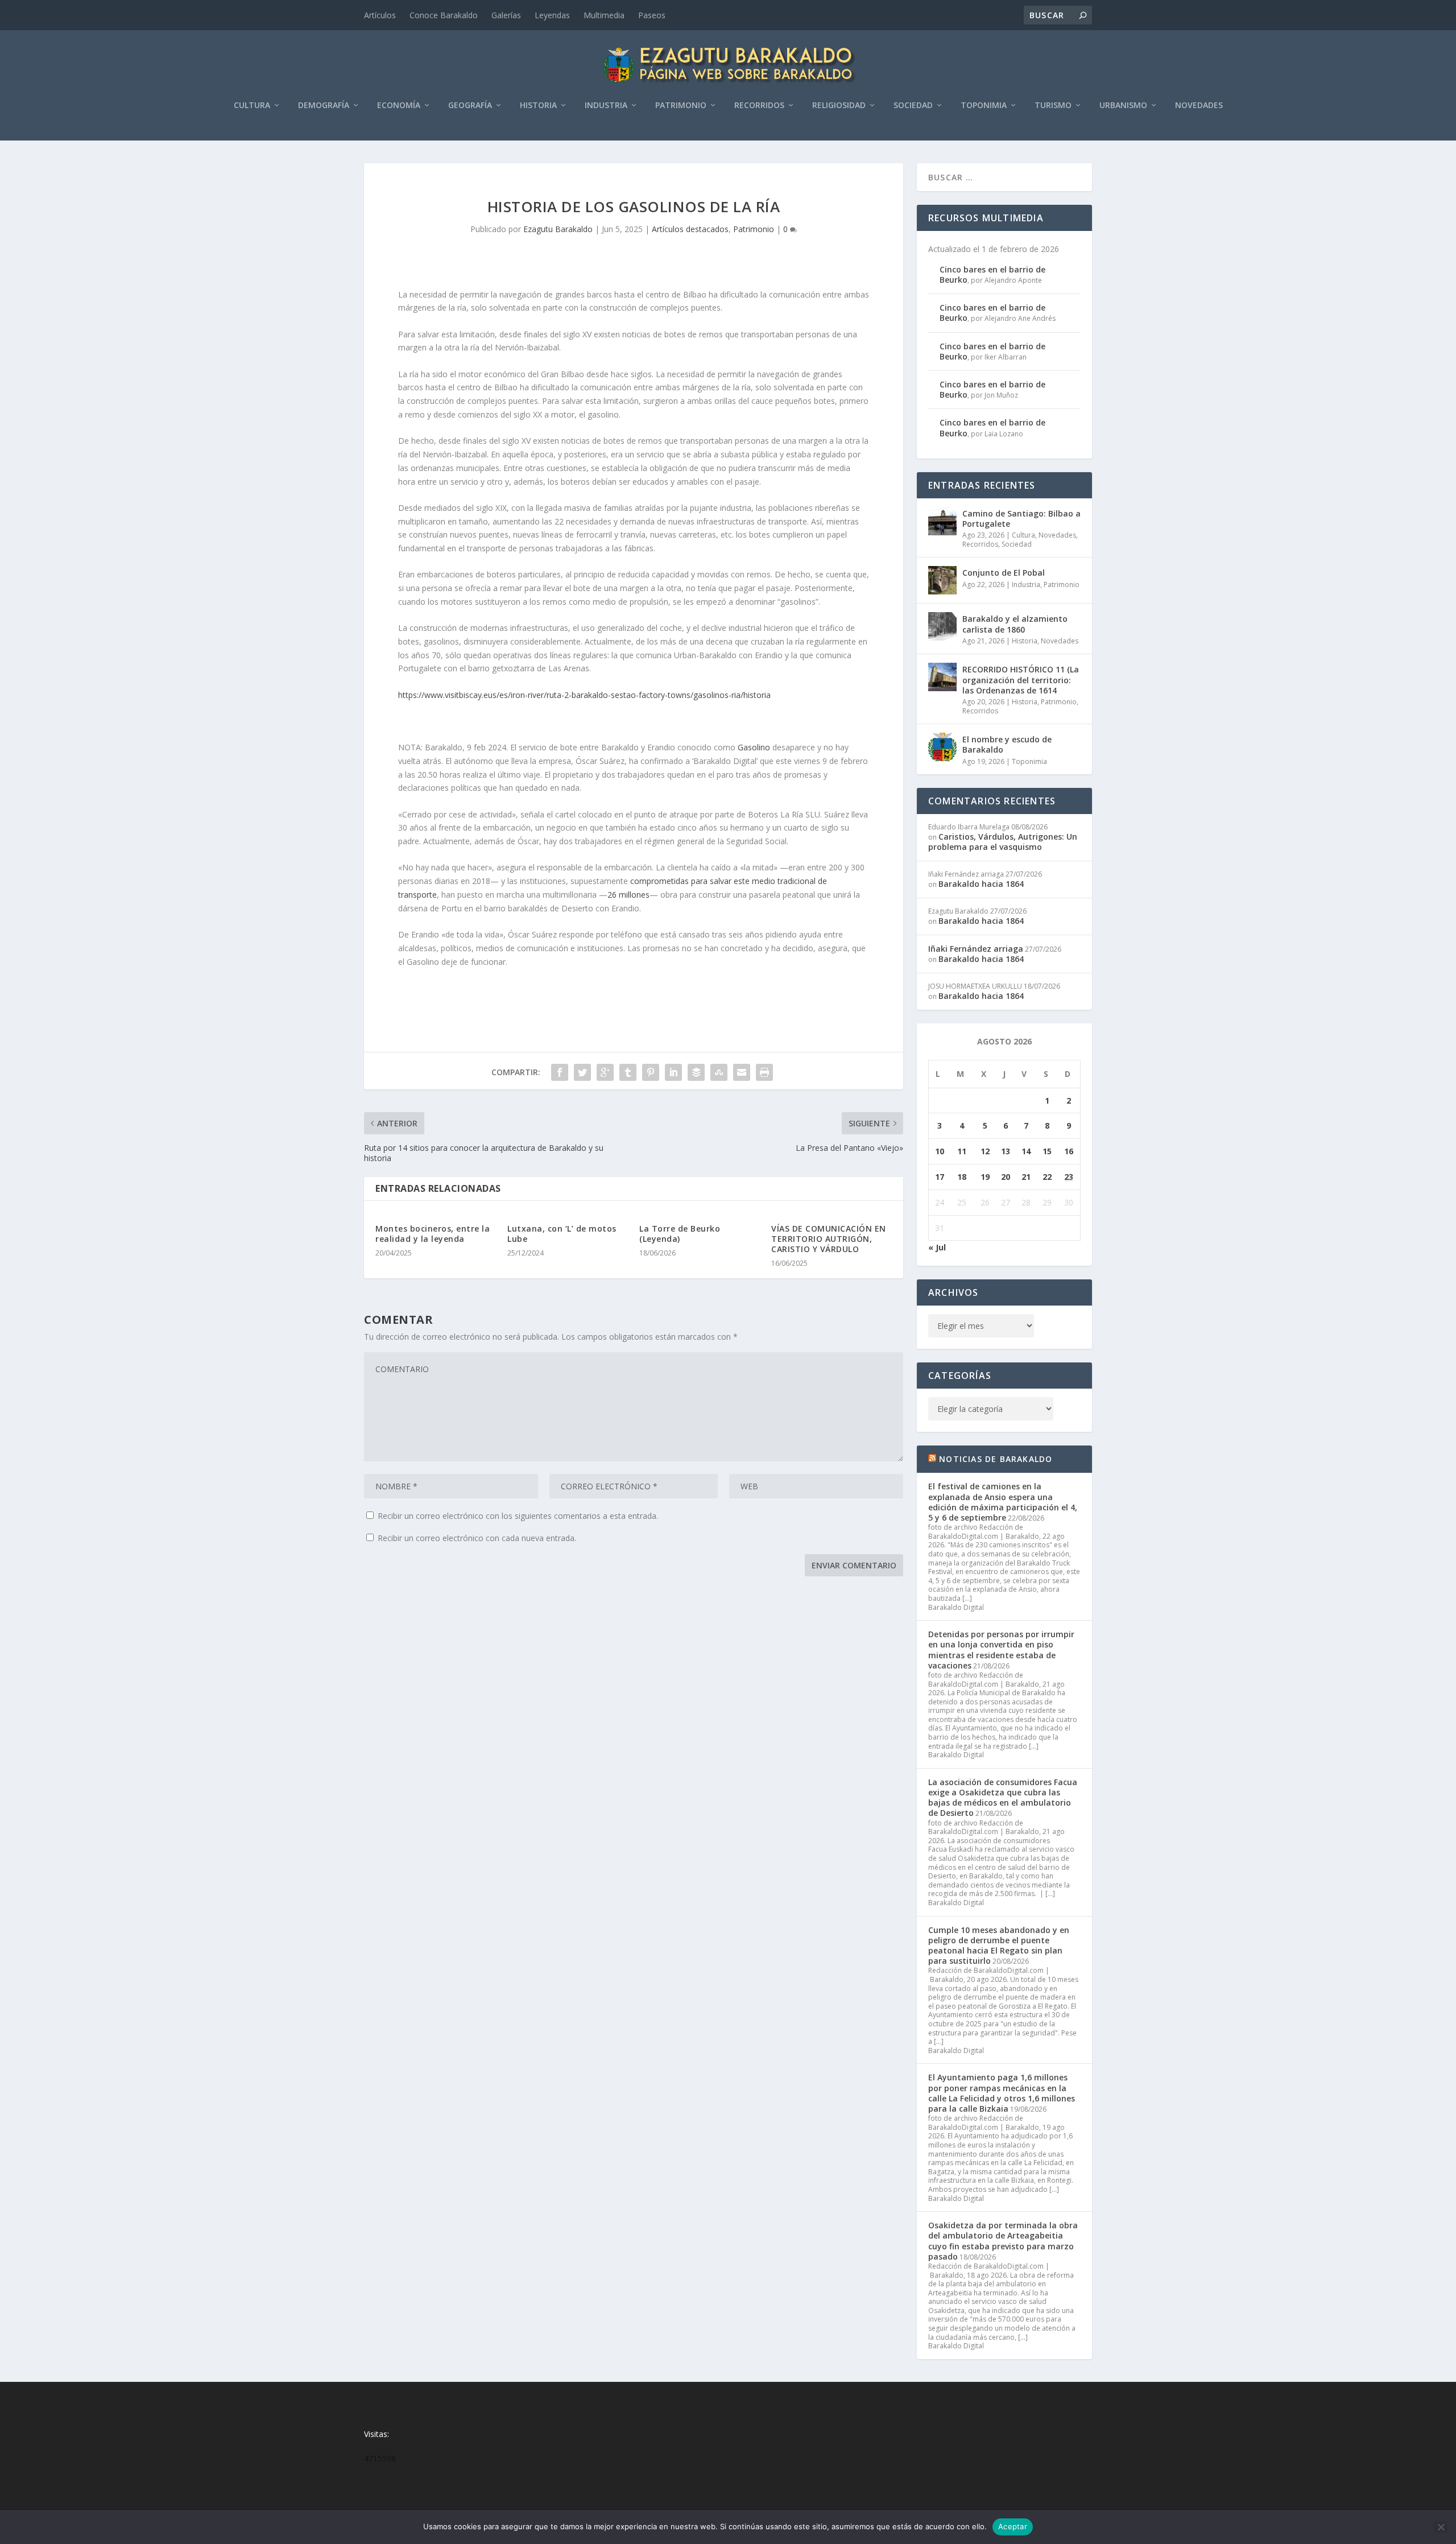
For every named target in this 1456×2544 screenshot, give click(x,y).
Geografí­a (470, 106)
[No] (1441, 2527)
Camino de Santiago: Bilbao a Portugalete (1021, 519)
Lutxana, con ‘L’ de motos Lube (562, 1234)
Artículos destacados (690, 229)
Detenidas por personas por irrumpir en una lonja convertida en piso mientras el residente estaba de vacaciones (1001, 1650)
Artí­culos (380, 15)
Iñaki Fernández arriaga (976, 949)
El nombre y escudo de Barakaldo (1007, 744)
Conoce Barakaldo (444, 15)
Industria (606, 106)
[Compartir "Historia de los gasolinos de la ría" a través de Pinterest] (651, 1072)
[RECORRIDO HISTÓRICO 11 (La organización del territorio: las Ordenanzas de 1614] (942, 677)
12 (985, 1151)
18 (962, 1177)
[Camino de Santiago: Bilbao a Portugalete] (942, 521)
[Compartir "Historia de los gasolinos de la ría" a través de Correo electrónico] (742, 1072)
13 (1006, 1151)
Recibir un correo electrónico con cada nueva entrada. (477, 1538)
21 (1026, 1177)
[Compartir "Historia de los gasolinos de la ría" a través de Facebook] (560, 1072)
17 (940, 1177)
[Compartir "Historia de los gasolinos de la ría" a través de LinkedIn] (673, 1072)
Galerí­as (506, 15)
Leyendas (552, 15)
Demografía (324, 106)
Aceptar (1013, 2526)
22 (1047, 1177)
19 (985, 1177)
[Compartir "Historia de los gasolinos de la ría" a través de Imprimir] (764, 1072)
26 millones (628, 895)
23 (1069, 1177)
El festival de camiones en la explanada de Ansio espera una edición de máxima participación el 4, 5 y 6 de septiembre (1003, 1502)
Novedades (1199, 106)
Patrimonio (681, 106)
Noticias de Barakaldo (996, 1459)
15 (1047, 1151)
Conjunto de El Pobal (1004, 573)
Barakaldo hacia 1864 (981, 884)
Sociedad (913, 106)
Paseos (652, 15)
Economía (399, 106)
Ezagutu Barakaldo (558, 229)
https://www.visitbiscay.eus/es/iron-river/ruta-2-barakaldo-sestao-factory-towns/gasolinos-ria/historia (584, 695)
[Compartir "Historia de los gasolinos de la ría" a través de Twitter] (582, 1072)
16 (1069, 1151)
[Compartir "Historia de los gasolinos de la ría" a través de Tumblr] (628, 1072)
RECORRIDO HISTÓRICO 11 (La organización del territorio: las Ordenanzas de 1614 (1021, 680)
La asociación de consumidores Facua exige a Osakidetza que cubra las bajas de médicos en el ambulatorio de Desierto (1003, 1798)
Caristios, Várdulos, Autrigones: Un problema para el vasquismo (1003, 842)
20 (1006, 1177)
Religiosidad (839, 106)
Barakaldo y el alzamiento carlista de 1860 (1015, 624)
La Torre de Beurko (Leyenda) (680, 1234)
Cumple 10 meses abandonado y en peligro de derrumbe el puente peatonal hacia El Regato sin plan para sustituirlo (999, 1946)
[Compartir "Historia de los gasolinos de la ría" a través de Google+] (605, 1072)
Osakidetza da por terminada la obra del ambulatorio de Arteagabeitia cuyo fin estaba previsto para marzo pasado (1003, 2241)
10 (940, 1151)
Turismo (1053, 106)
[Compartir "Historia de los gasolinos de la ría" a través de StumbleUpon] (719, 1072)
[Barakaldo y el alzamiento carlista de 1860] (942, 626)
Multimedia (604, 15)
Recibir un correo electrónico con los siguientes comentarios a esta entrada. (518, 1516)
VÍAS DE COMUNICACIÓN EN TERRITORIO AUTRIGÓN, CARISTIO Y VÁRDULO (829, 1239)
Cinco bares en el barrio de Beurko (992, 274)
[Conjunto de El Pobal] (942, 580)
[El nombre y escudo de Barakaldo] (942, 747)
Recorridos (759, 106)
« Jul (937, 1247)
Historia (538, 106)
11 (962, 1151)
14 (1026, 1151)
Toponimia (984, 106)
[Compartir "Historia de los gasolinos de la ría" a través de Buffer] (696, 1072)
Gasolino (754, 747)
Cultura (252, 106)
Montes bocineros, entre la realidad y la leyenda (433, 1234)
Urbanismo (1123, 106)
